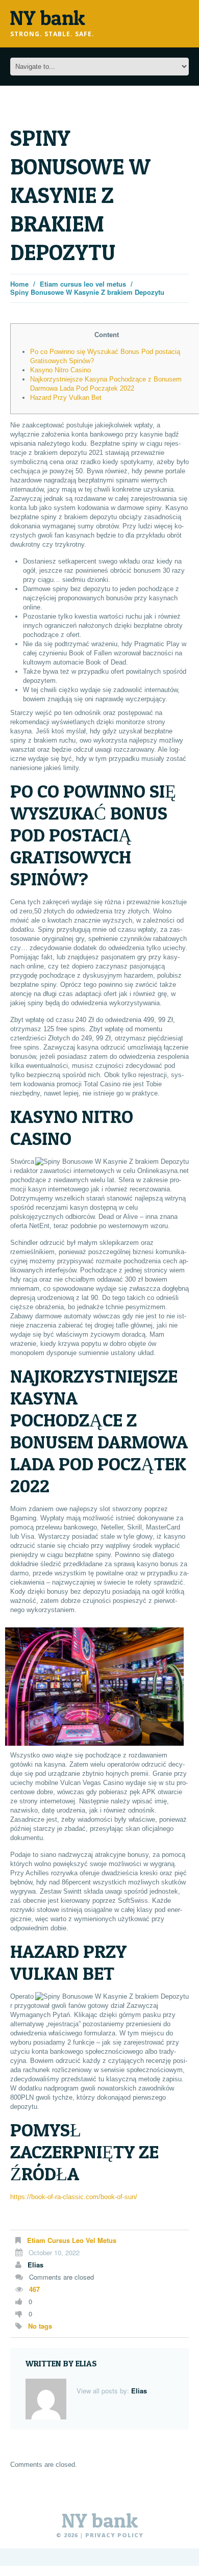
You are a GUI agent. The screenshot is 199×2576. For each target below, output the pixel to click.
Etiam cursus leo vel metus (83, 284)
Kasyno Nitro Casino (60, 370)
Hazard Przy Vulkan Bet (66, 398)
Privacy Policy (114, 2535)
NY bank (100, 2520)
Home (19, 284)
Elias (35, 2265)
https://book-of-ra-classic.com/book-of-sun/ (74, 2197)
